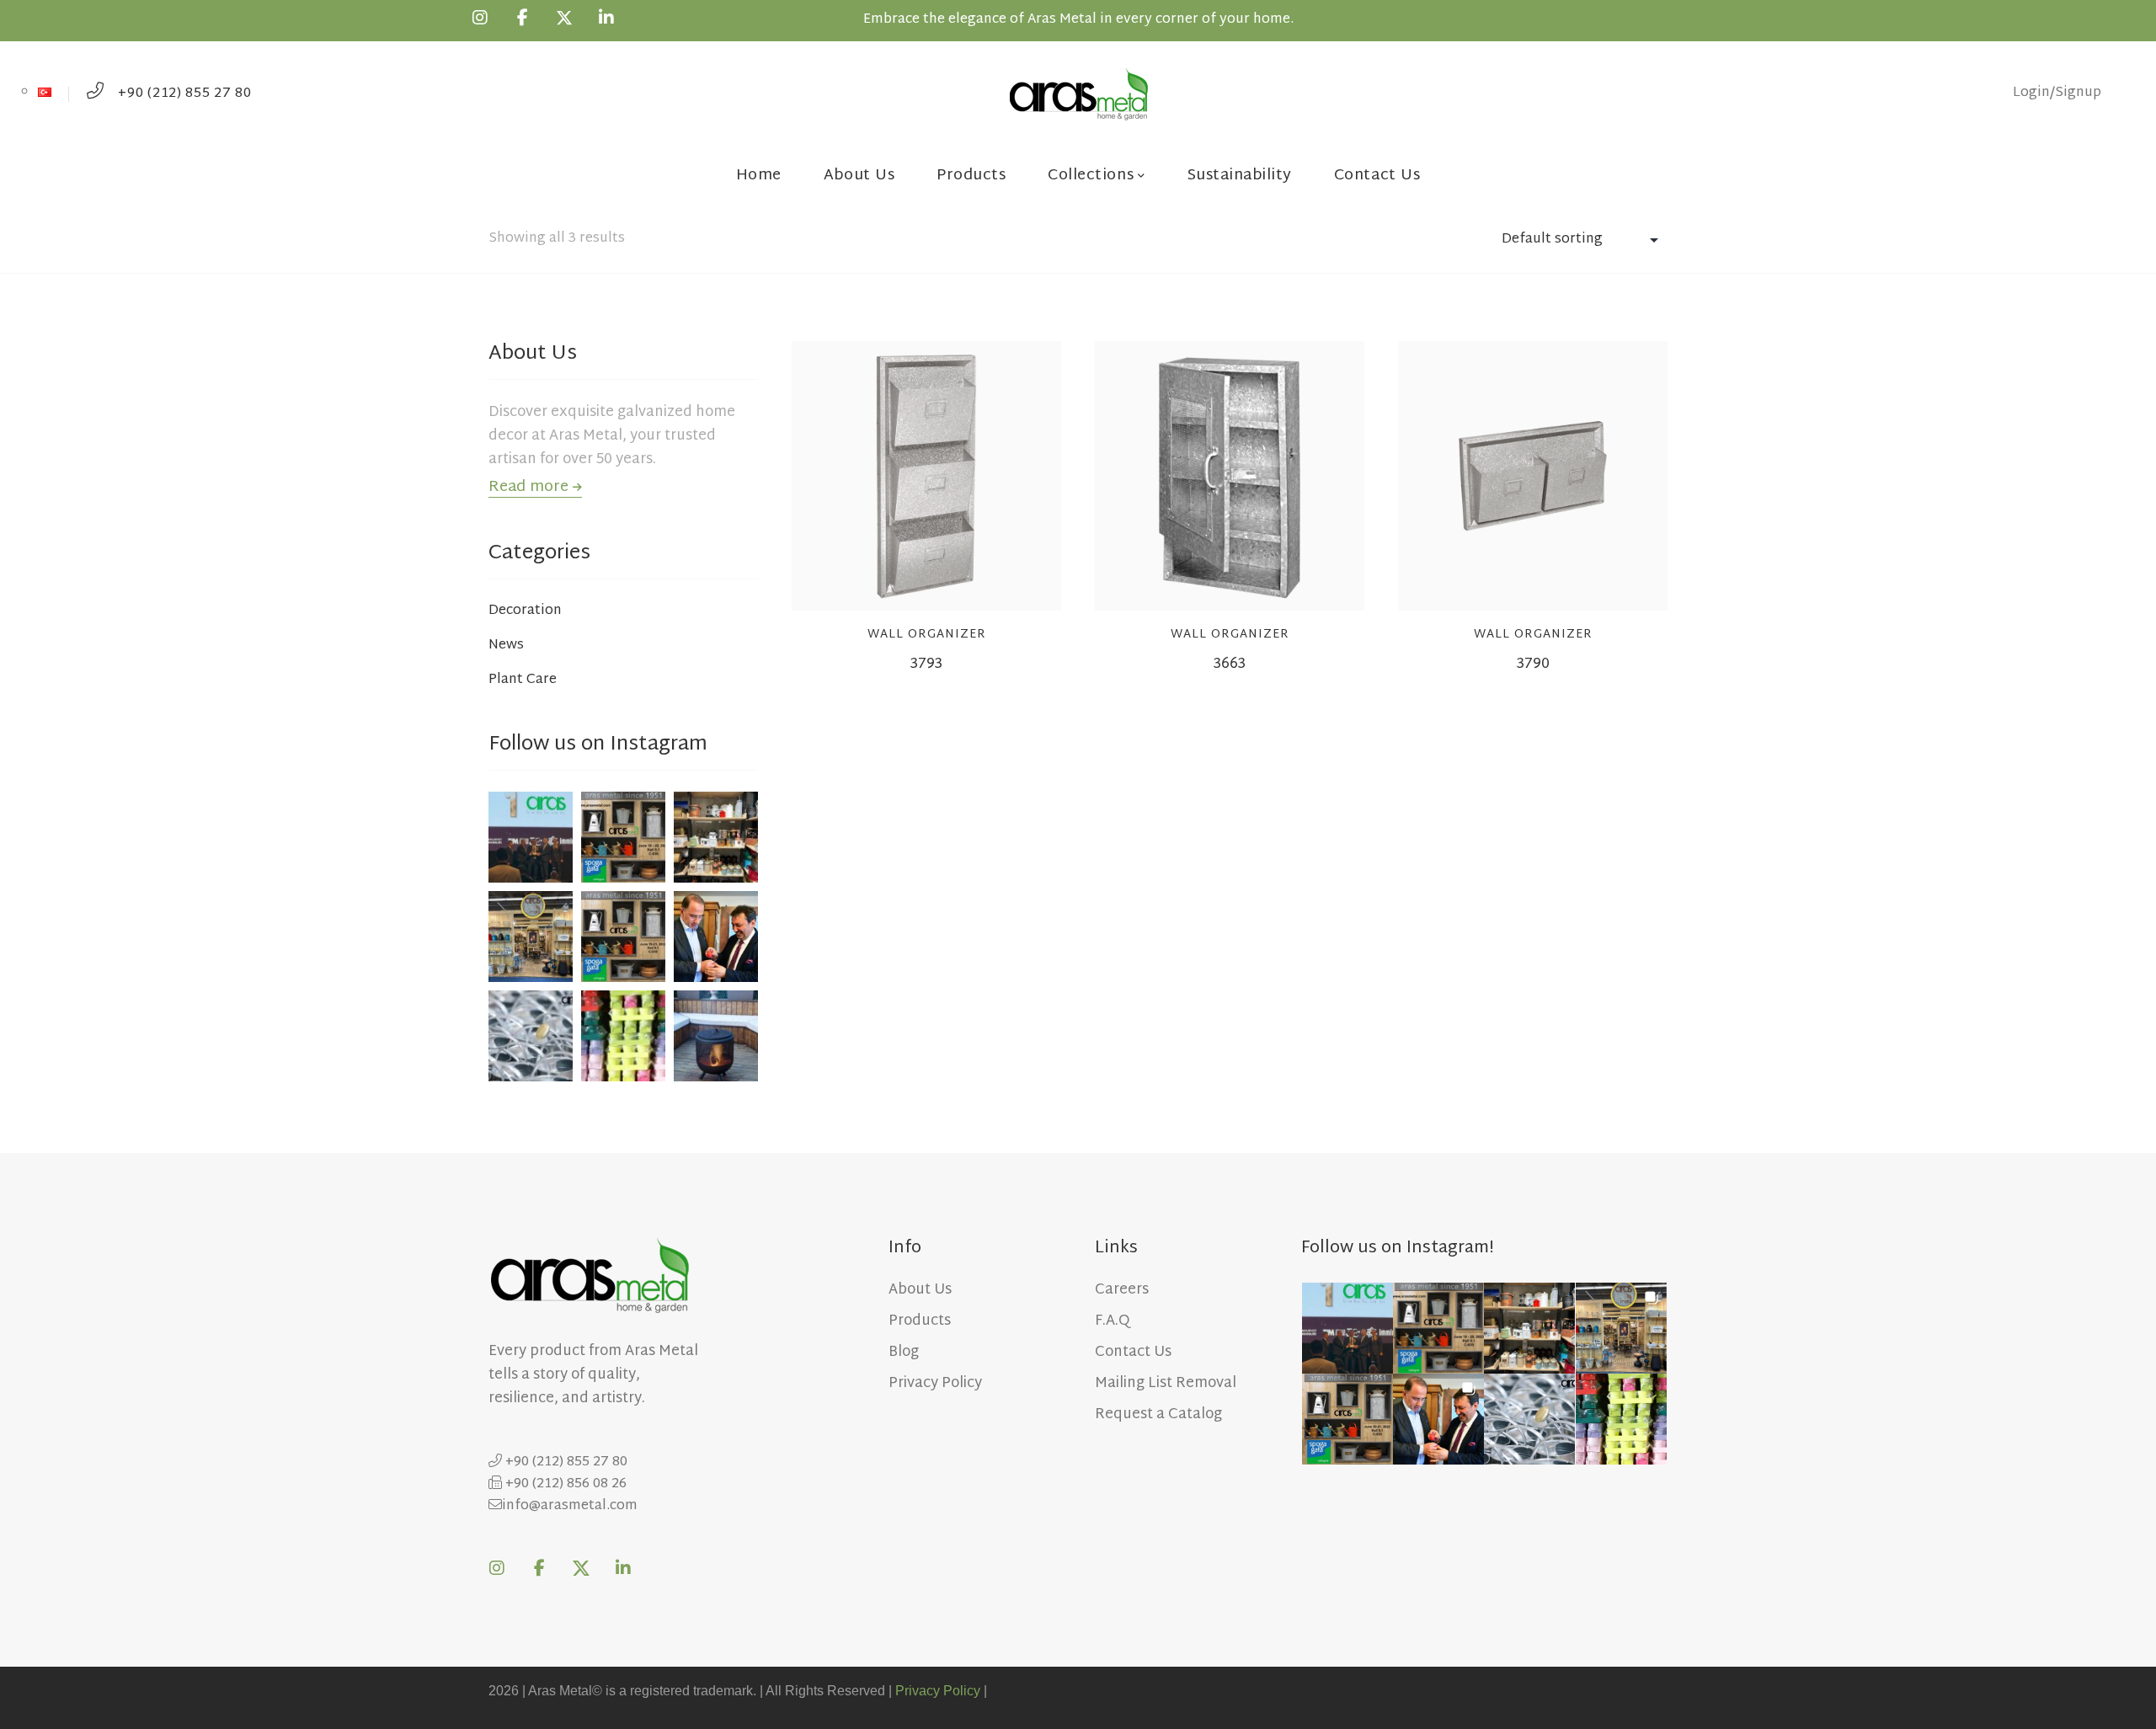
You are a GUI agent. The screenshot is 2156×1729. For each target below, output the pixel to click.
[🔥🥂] (715, 1030)
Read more (531, 488)
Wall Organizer (927, 635)
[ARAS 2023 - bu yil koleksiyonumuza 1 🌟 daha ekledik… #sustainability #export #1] (530, 832)
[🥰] (623, 832)
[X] (564, 18)
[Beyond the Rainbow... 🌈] (623, 1030)
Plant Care (523, 680)
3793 (926, 664)
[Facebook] (522, 18)
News (506, 646)
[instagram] (480, 18)
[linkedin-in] (606, 18)
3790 (1533, 664)
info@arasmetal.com (570, 1506)
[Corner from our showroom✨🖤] (715, 832)
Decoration (525, 611)
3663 (1230, 664)
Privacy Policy (938, 1691)
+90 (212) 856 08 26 (564, 1484)
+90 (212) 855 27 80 (183, 94)
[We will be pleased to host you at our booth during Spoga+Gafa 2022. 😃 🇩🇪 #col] (623, 932)
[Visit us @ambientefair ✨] (530, 932)
